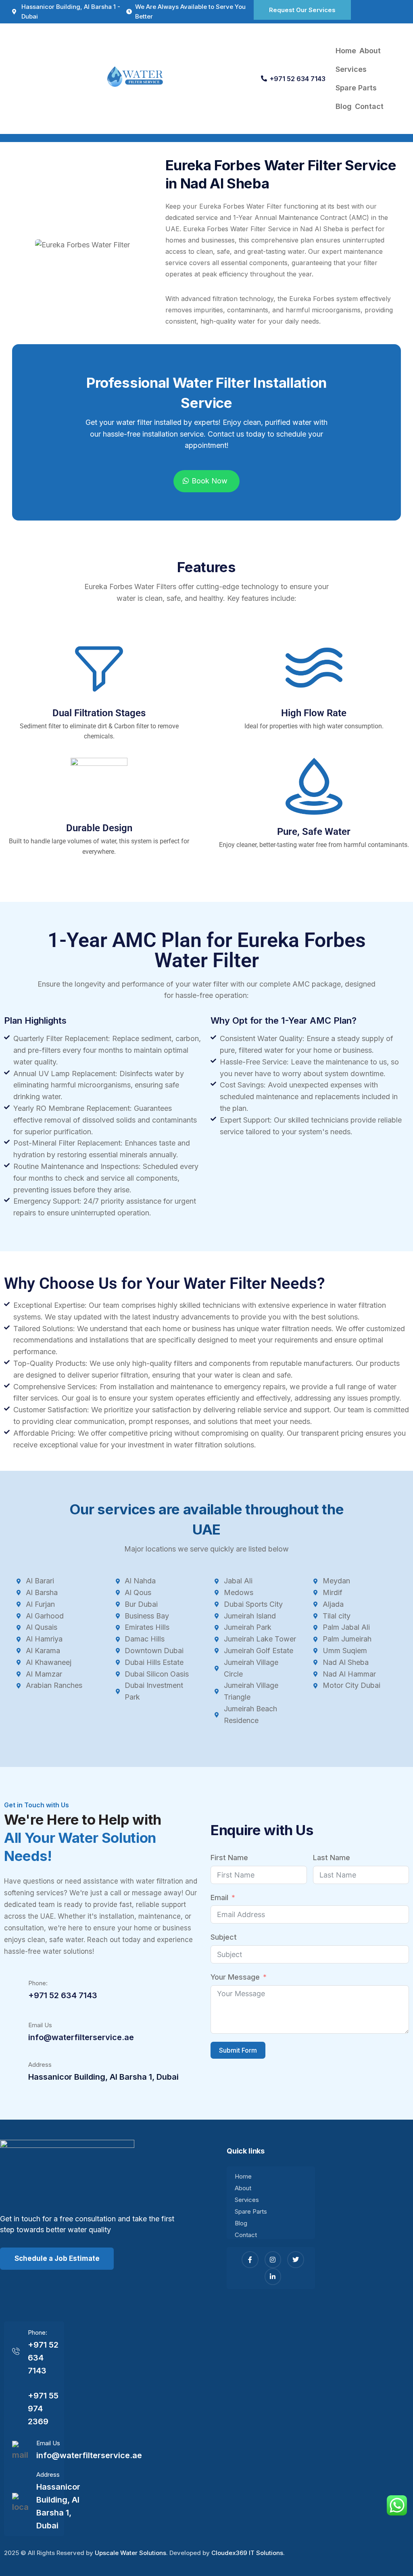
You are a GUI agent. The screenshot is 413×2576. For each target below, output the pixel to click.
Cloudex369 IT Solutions (247, 2553)
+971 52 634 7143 (298, 79)
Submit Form (238, 2050)
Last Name (332, 1858)
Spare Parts (356, 88)
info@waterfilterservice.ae (81, 2037)
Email (219, 1897)
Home (346, 51)
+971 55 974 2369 (43, 2409)
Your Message (235, 1977)
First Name (229, 1858)
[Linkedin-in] (273, 2277)
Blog (344, 106)
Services (351, 69)
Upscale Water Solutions (130, 2553)
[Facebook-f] (250, 2260)
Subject (224, 1937)
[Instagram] (273, 2260)
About (370, 51)
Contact (369, 106)
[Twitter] (296, 2260)
